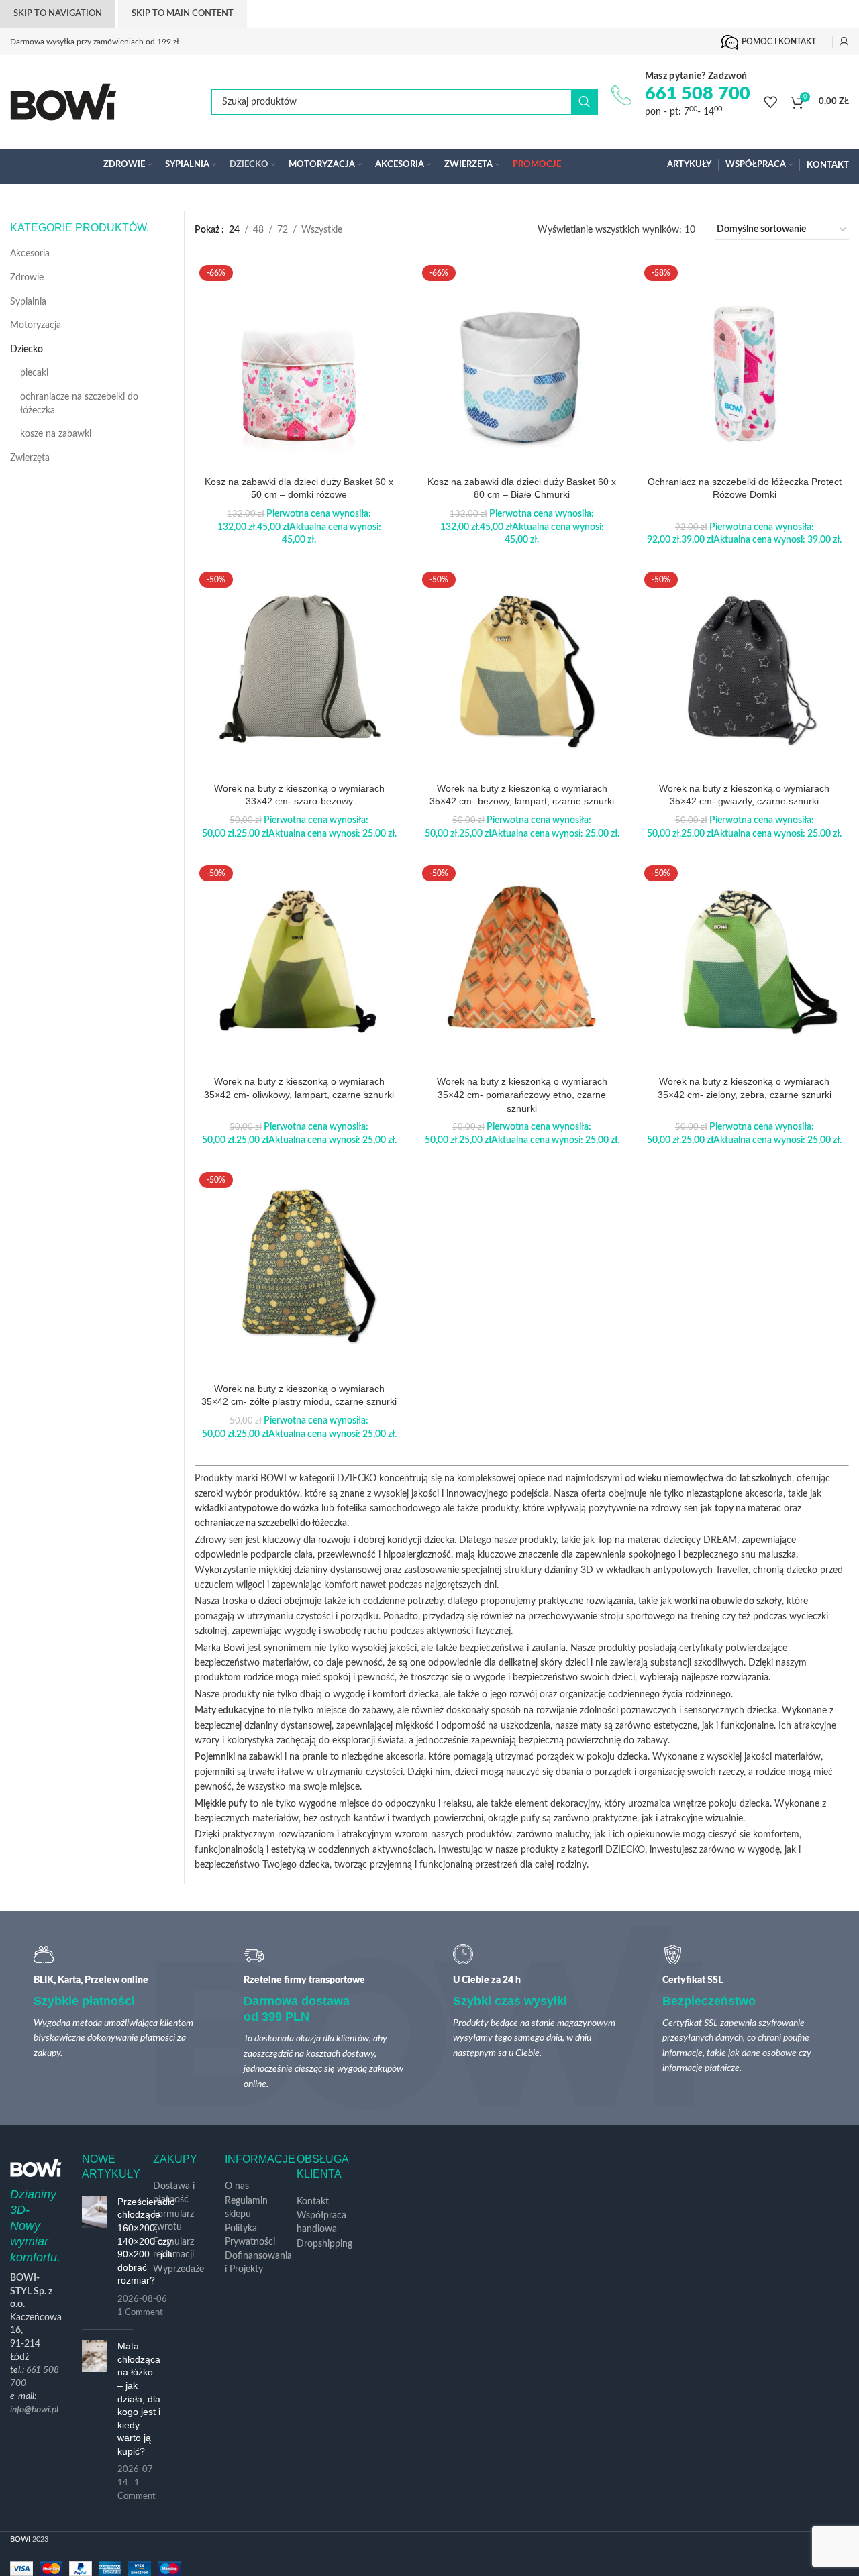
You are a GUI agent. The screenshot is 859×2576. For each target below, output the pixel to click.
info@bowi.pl (34, 2410)
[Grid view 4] (426, 230)
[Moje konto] (844, 42)
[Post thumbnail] (95, 2257)
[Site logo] (63, 102)
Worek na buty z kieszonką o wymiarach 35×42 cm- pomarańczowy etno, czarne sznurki (522, 1094)
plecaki (34, 373)
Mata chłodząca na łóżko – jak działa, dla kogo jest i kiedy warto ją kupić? (139, 2399)
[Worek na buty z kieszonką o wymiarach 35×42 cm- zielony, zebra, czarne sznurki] (744, 965)
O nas (237, 2186)
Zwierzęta (30, 458)
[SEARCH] (585, 102)
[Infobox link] (681, 95)
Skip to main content (183, 14)
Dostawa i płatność (174, 2193)
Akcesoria (30, 254)
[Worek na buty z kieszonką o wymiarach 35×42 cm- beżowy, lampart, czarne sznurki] (522, 672)
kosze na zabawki (56, 434)
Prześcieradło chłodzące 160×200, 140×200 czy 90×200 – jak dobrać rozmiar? (146, 2241)
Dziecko (27, 350)
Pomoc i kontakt (779, 42)
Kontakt (313, 2202)
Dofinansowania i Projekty (258, 2263)
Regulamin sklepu (246, 2208)
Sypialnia (28, 302)
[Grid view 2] (375, 230)
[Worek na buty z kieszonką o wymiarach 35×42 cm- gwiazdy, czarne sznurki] (744, 672)
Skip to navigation (58, 14)
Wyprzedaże (179, 2269)
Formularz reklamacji (173, 2249)
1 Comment (140, 2312)
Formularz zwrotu (173, 2221)
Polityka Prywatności (250, 2235)
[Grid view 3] (401, 230)
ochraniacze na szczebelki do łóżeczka (79, 404)
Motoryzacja (36, 325)
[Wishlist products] (770, 102)
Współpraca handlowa (321, 2222)
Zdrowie (27, 278)
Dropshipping (324, 2244)
